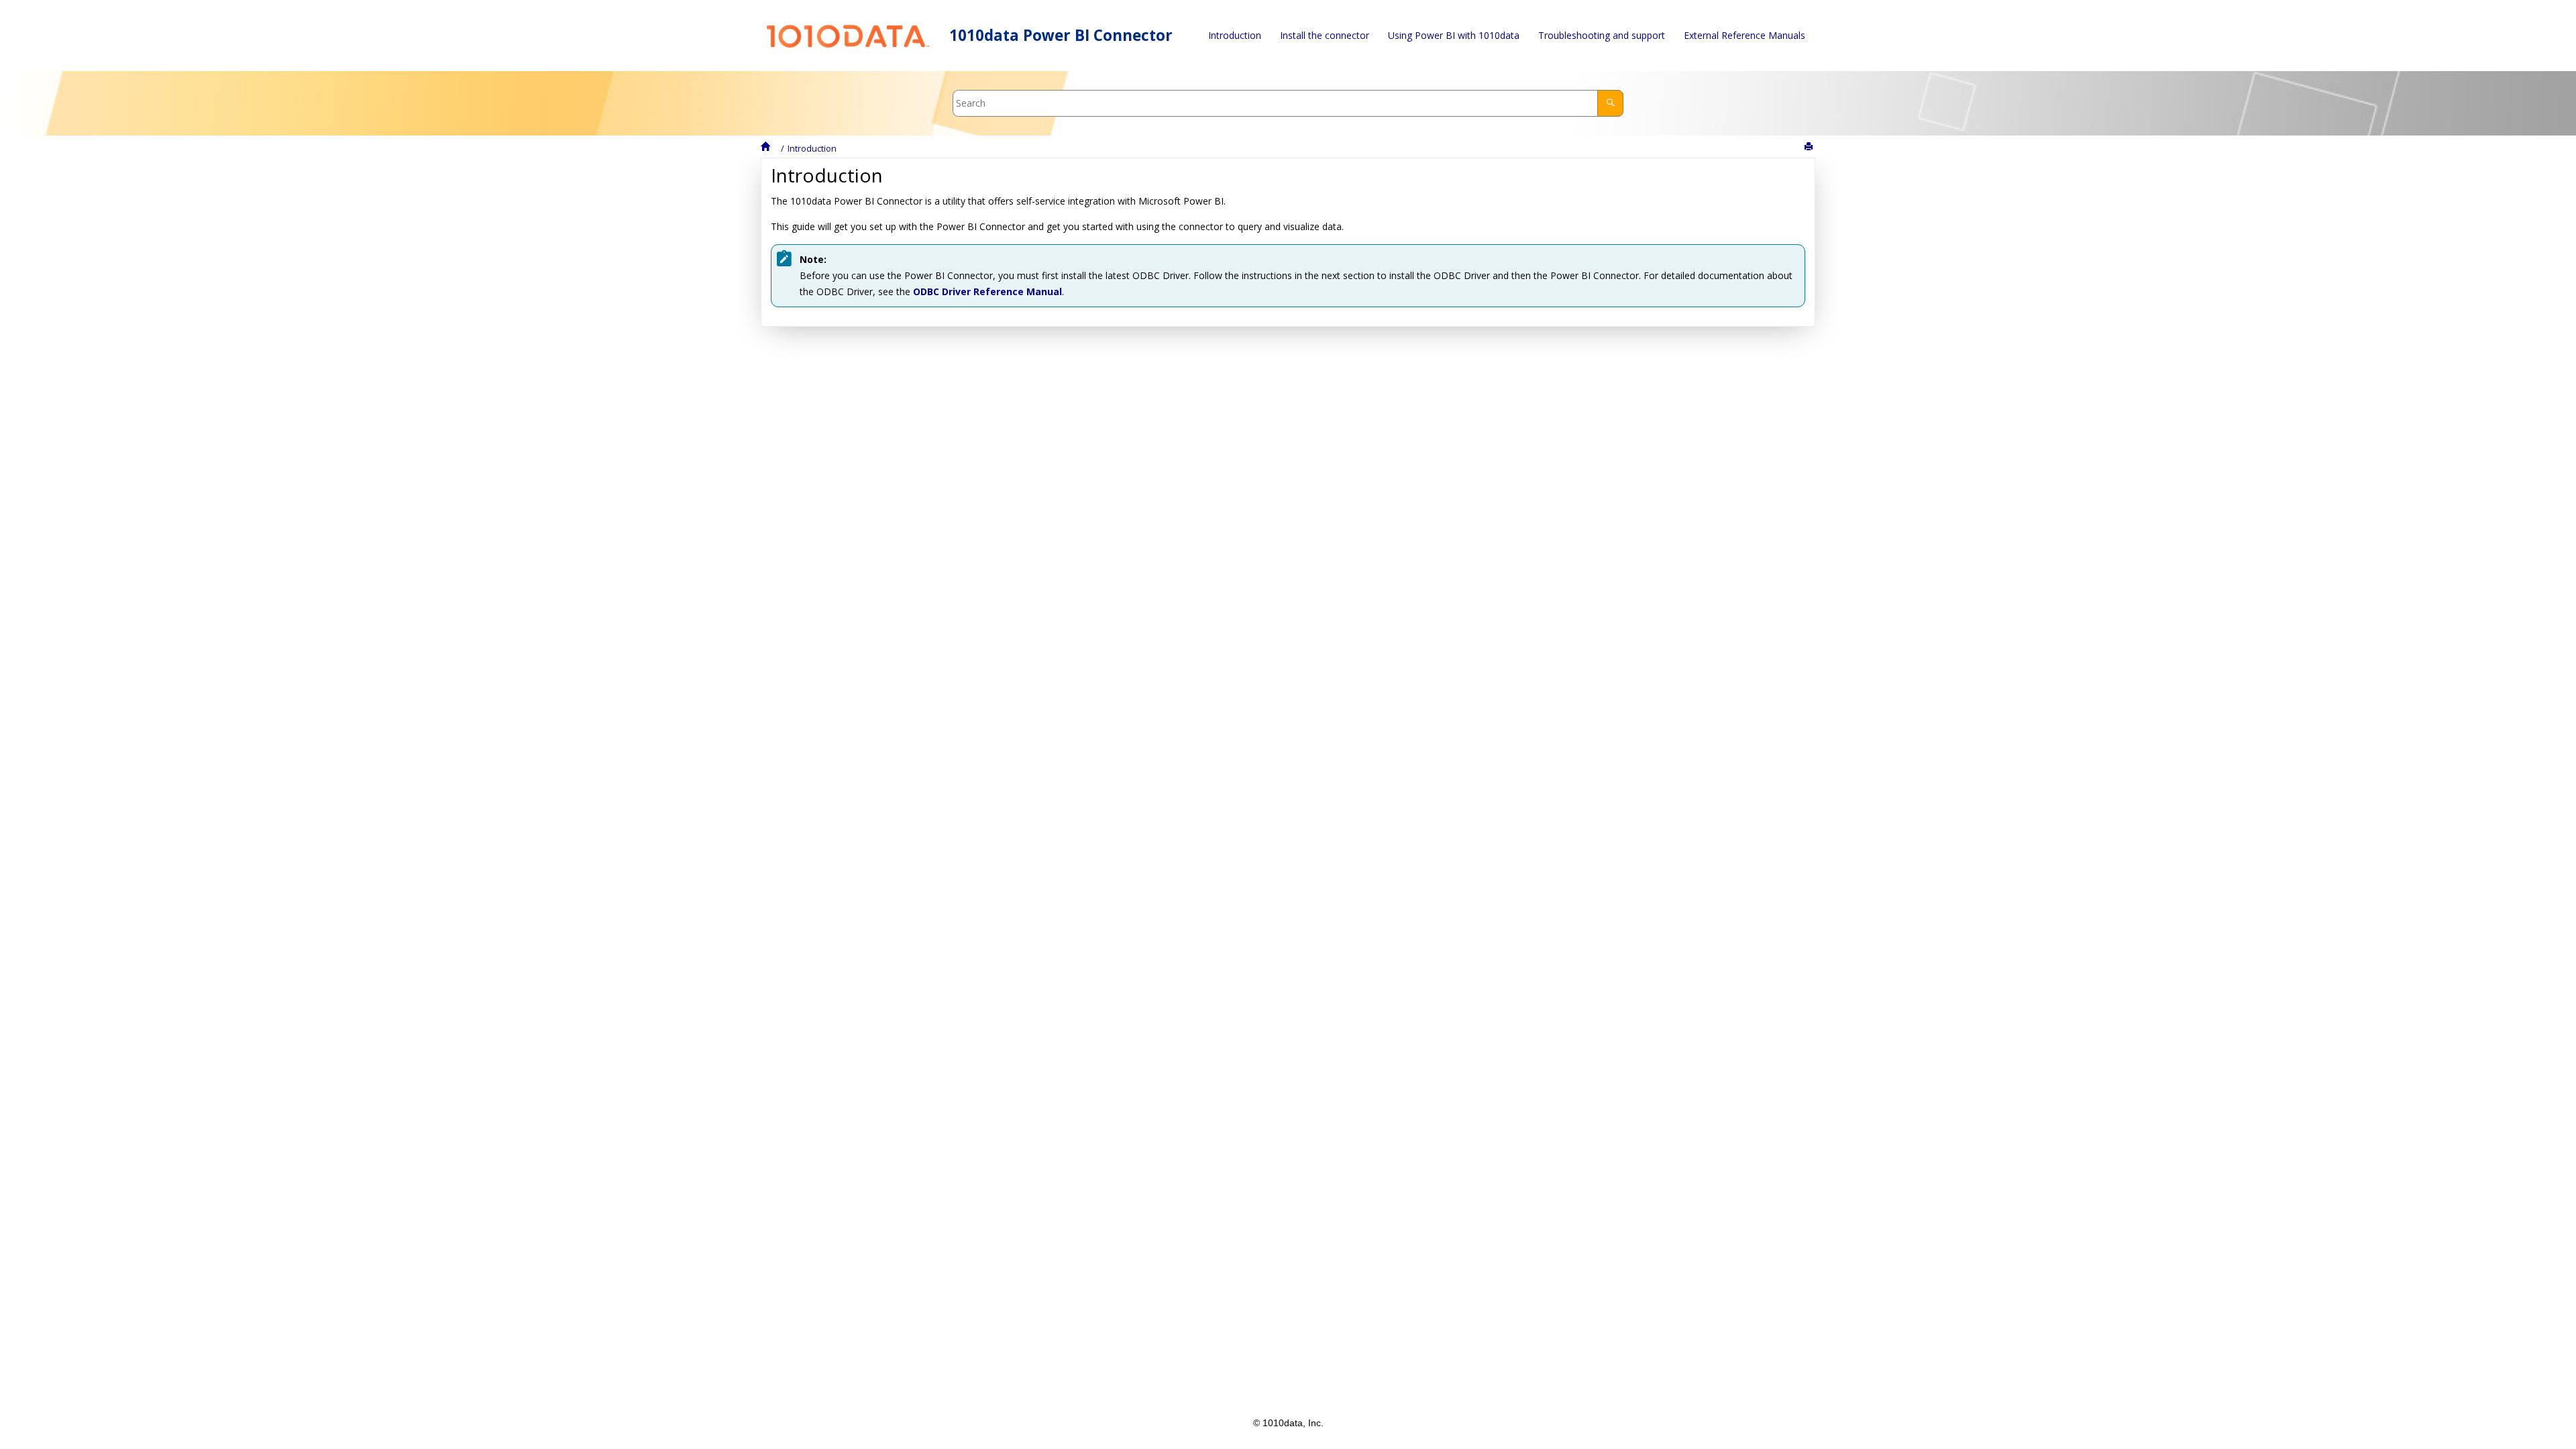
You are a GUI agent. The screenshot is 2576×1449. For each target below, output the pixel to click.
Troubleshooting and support (1602, 35)
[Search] (1610, 103)
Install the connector (1325, 35)
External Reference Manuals (1745, 35)
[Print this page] (1810, 147)
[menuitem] (1235, 36)
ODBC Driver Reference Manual (987, 291)
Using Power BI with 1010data (1454, 35)
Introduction (1235, 35)
